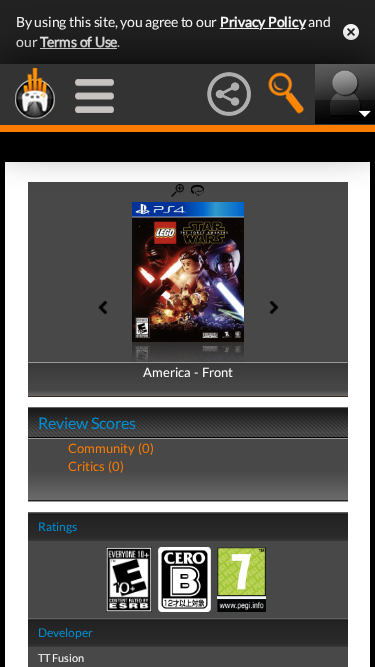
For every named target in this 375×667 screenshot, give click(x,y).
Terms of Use (78, 41)
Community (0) (111, 448)
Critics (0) (96, 466)
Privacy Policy (263, 21)
